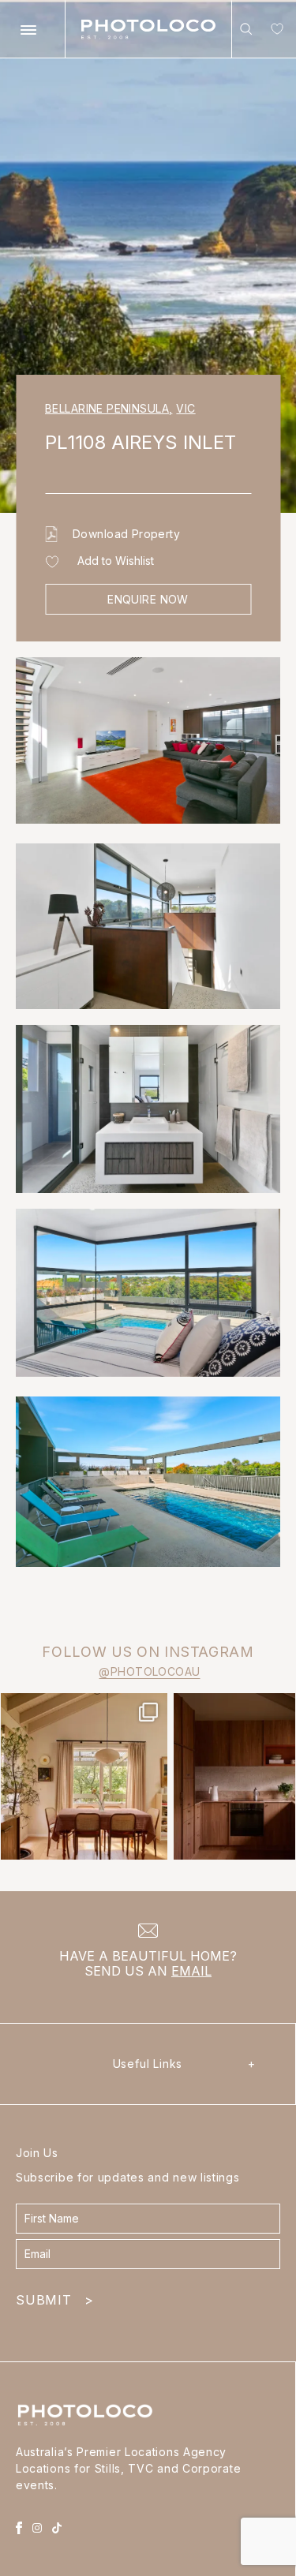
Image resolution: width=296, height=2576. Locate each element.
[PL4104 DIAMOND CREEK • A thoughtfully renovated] (84, 1776)
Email (191, 1971)
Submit (54, 2300)
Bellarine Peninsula (109, 408)
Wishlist (274, 32)
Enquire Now (148, 599)
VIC (185, 408)
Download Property (126, 534)
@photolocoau (149, 1671)
